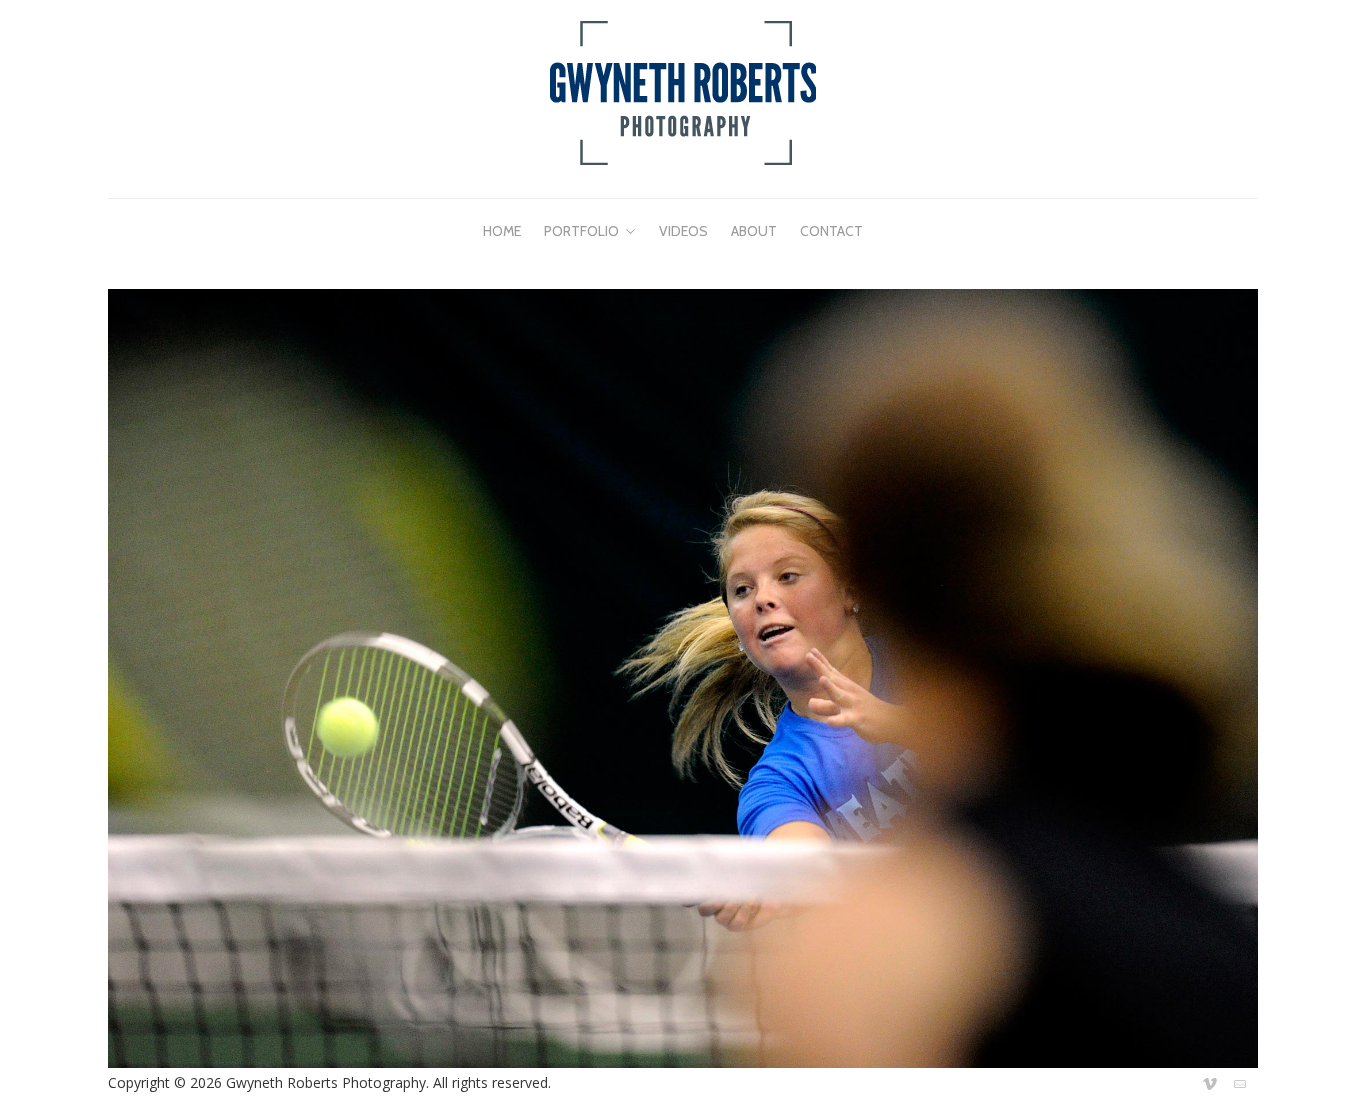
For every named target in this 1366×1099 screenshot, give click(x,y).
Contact (831, 231)
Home (502, 231)
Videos (683, 231)
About (754, 231)
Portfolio (581, 231)
